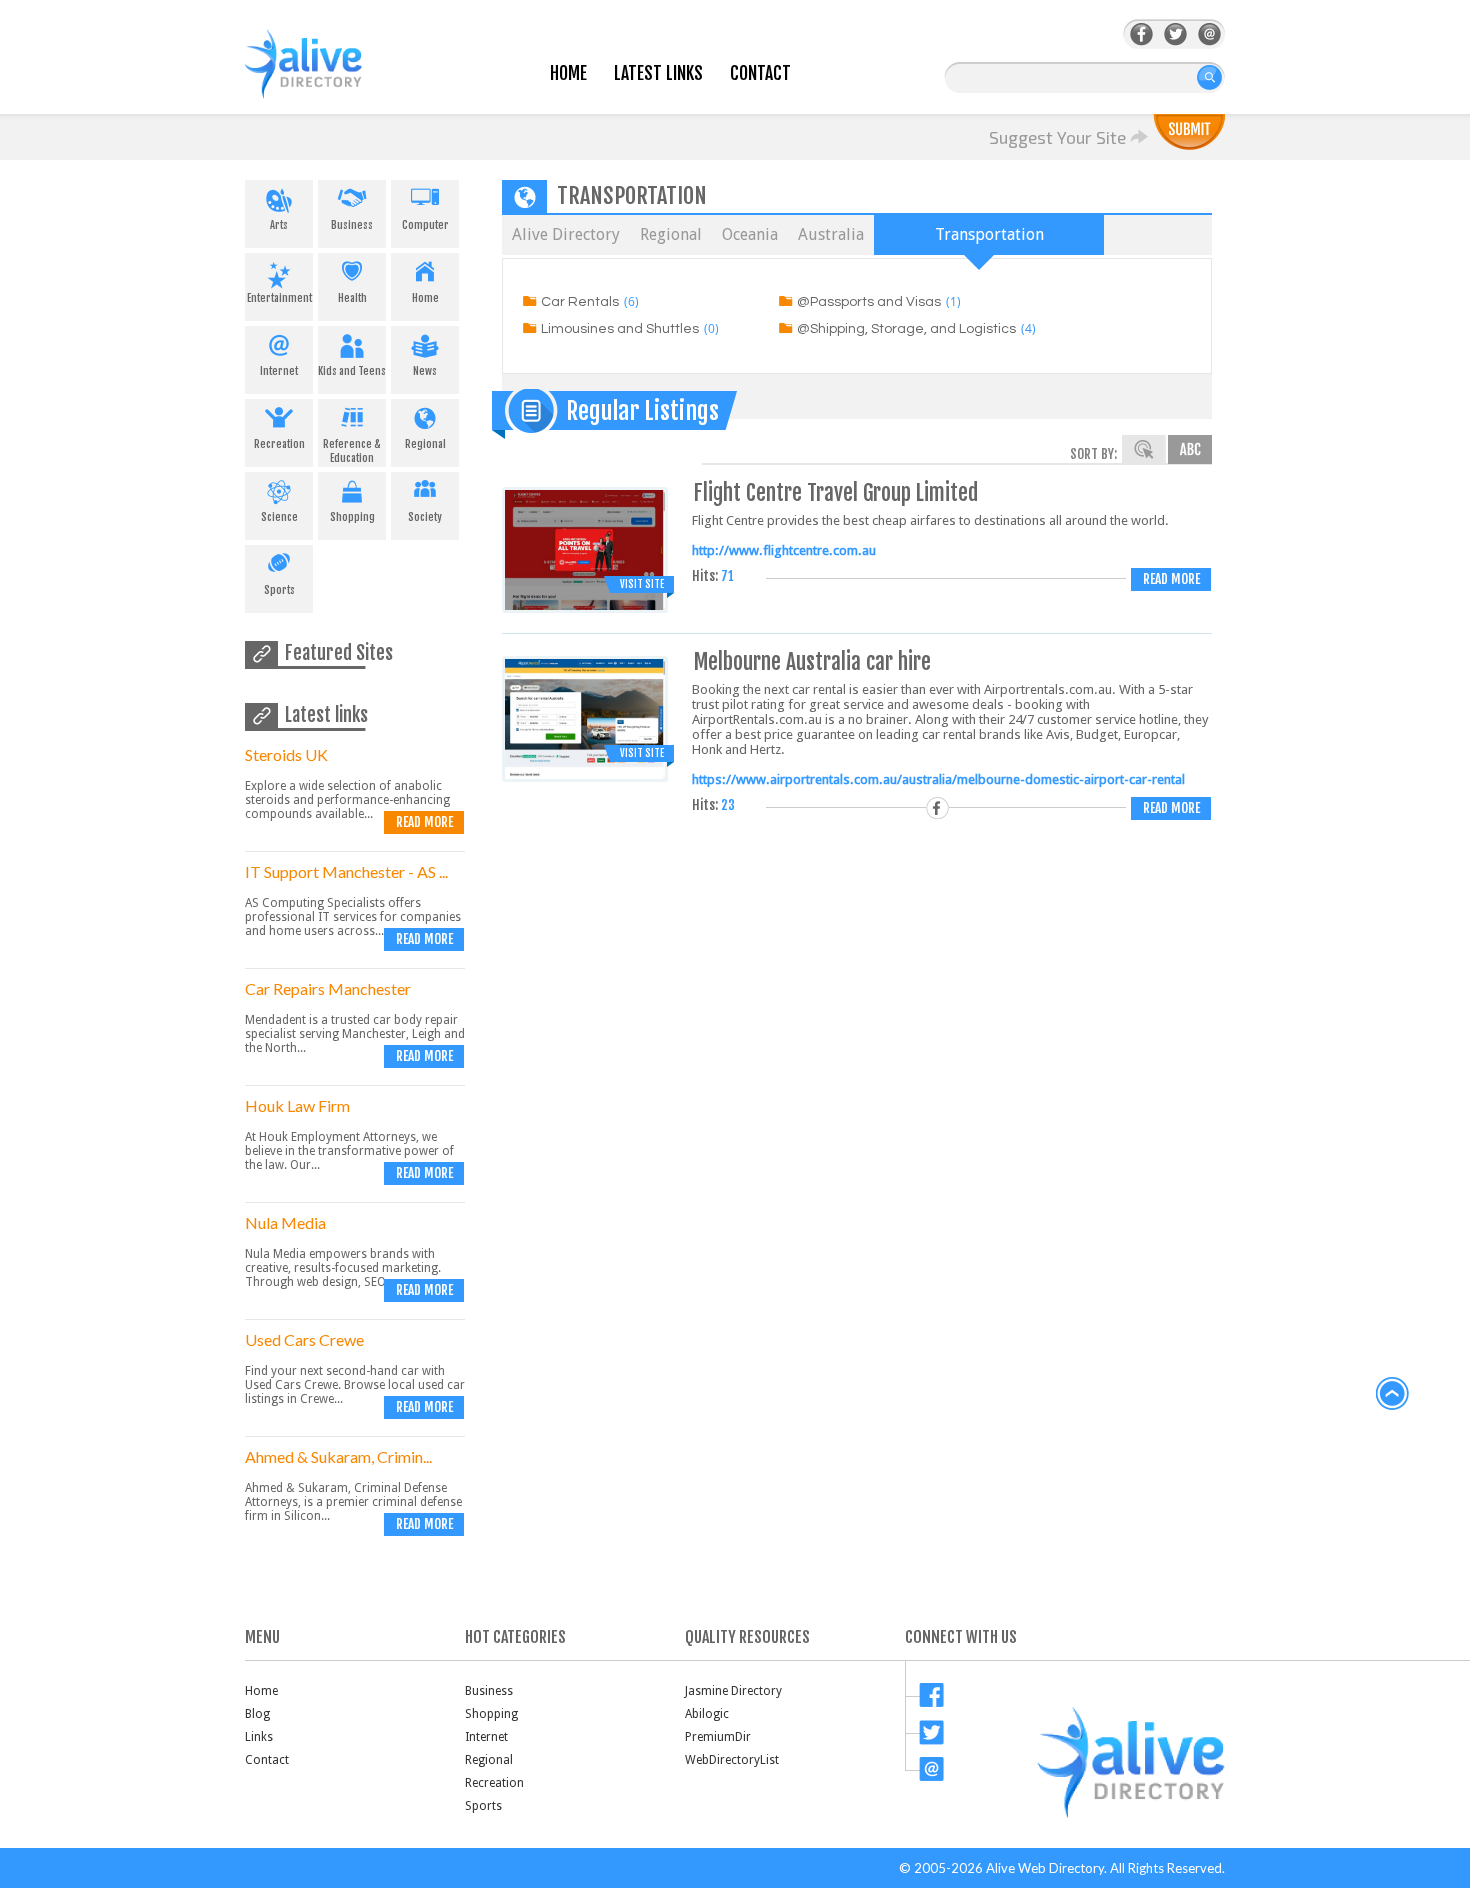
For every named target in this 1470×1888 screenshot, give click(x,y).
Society (425, 517)
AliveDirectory (325, 76)
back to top (1393, 1394)
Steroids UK (286, 754)
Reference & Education (352, 451)
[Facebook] (1141, 34)
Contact (760, 73)
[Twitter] (1175, 34)
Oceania (750, 234)
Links (259, 1737)
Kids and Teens (352, 371)
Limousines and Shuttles (620, 329)
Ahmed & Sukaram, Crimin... (338, 1456)
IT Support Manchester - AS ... (346, 871)
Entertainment (279, 298)
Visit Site (642, 584)
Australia (831, 234)
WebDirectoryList (732, 1760)
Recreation (279, 444)
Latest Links (658, 73)
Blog (257, 1714)
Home (568, 73)
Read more (424, 822)
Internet (279, 371)
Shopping (352, 517)
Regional (425, 444)
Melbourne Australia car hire (812, 661)
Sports (279, 590)
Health (352, 298)
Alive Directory (566, 234)
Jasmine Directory (733, 1691)
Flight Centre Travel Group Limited (836, 492)
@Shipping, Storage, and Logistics (906, 329)
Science (279, 517)
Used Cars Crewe (304, 1339)
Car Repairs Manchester (328, 988)
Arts (279, 225)
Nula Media (285, 1222)
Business (352, 225)
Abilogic (707, 1714)
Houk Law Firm (297, 1105)
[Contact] (1209, 34)
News (425, 371)
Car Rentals (580, 302)
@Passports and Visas (869, 302)
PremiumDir (718, 1737)
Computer (425, 225)
